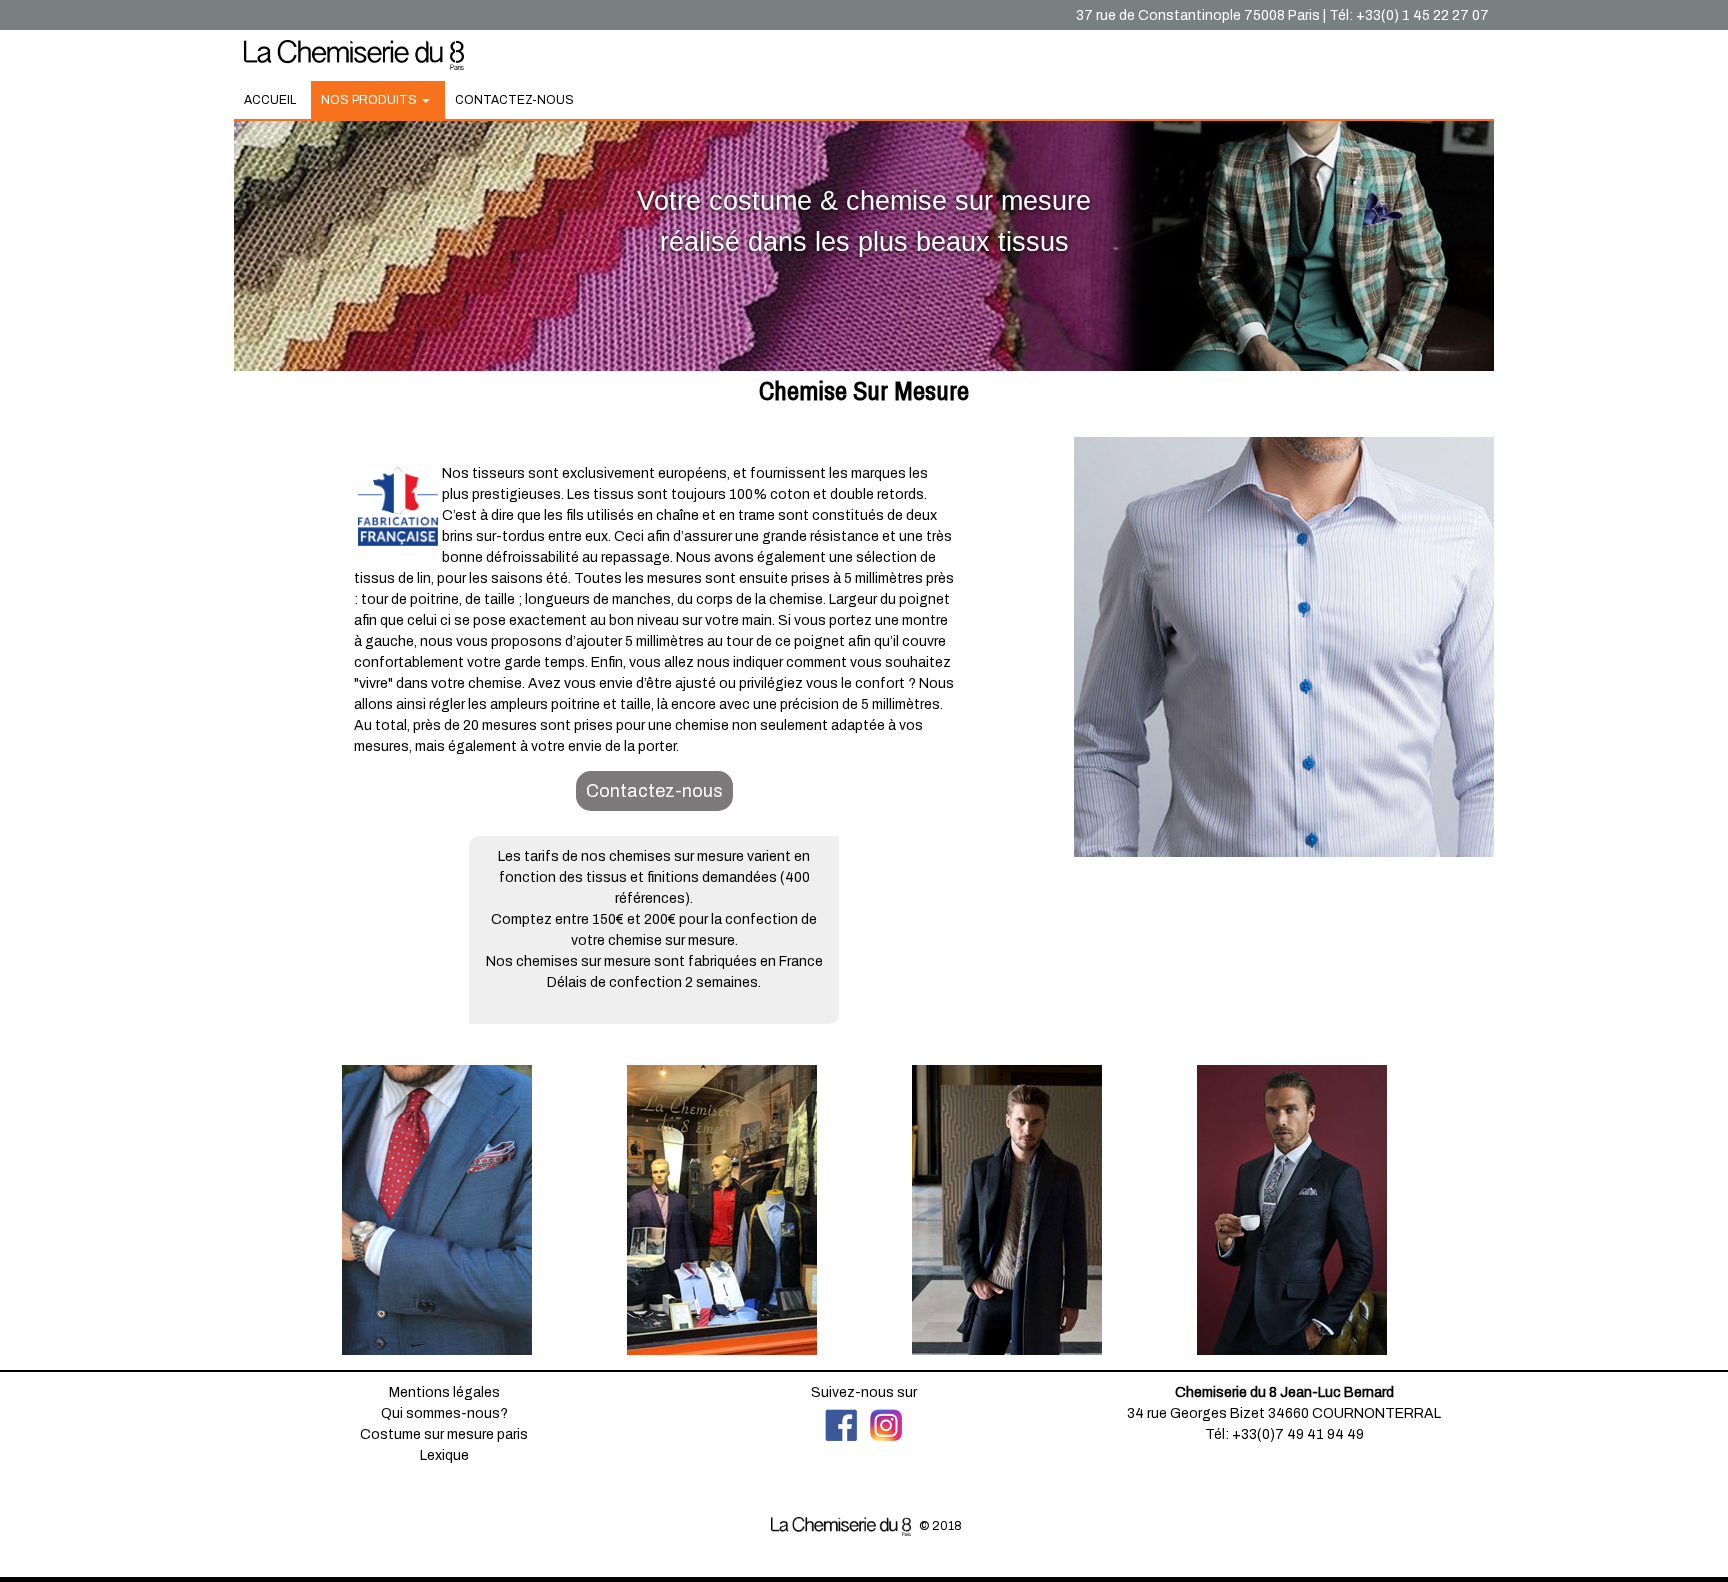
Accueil (270, 100)
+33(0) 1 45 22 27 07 (1422, 15)
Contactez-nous (514, 100)
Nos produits (370, 100)
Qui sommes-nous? (444, 1413)
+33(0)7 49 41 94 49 (1298, 1434)
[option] (436, 1210)
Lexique (444, 1455)
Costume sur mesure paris (444, 1434)
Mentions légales (444, 1392)
